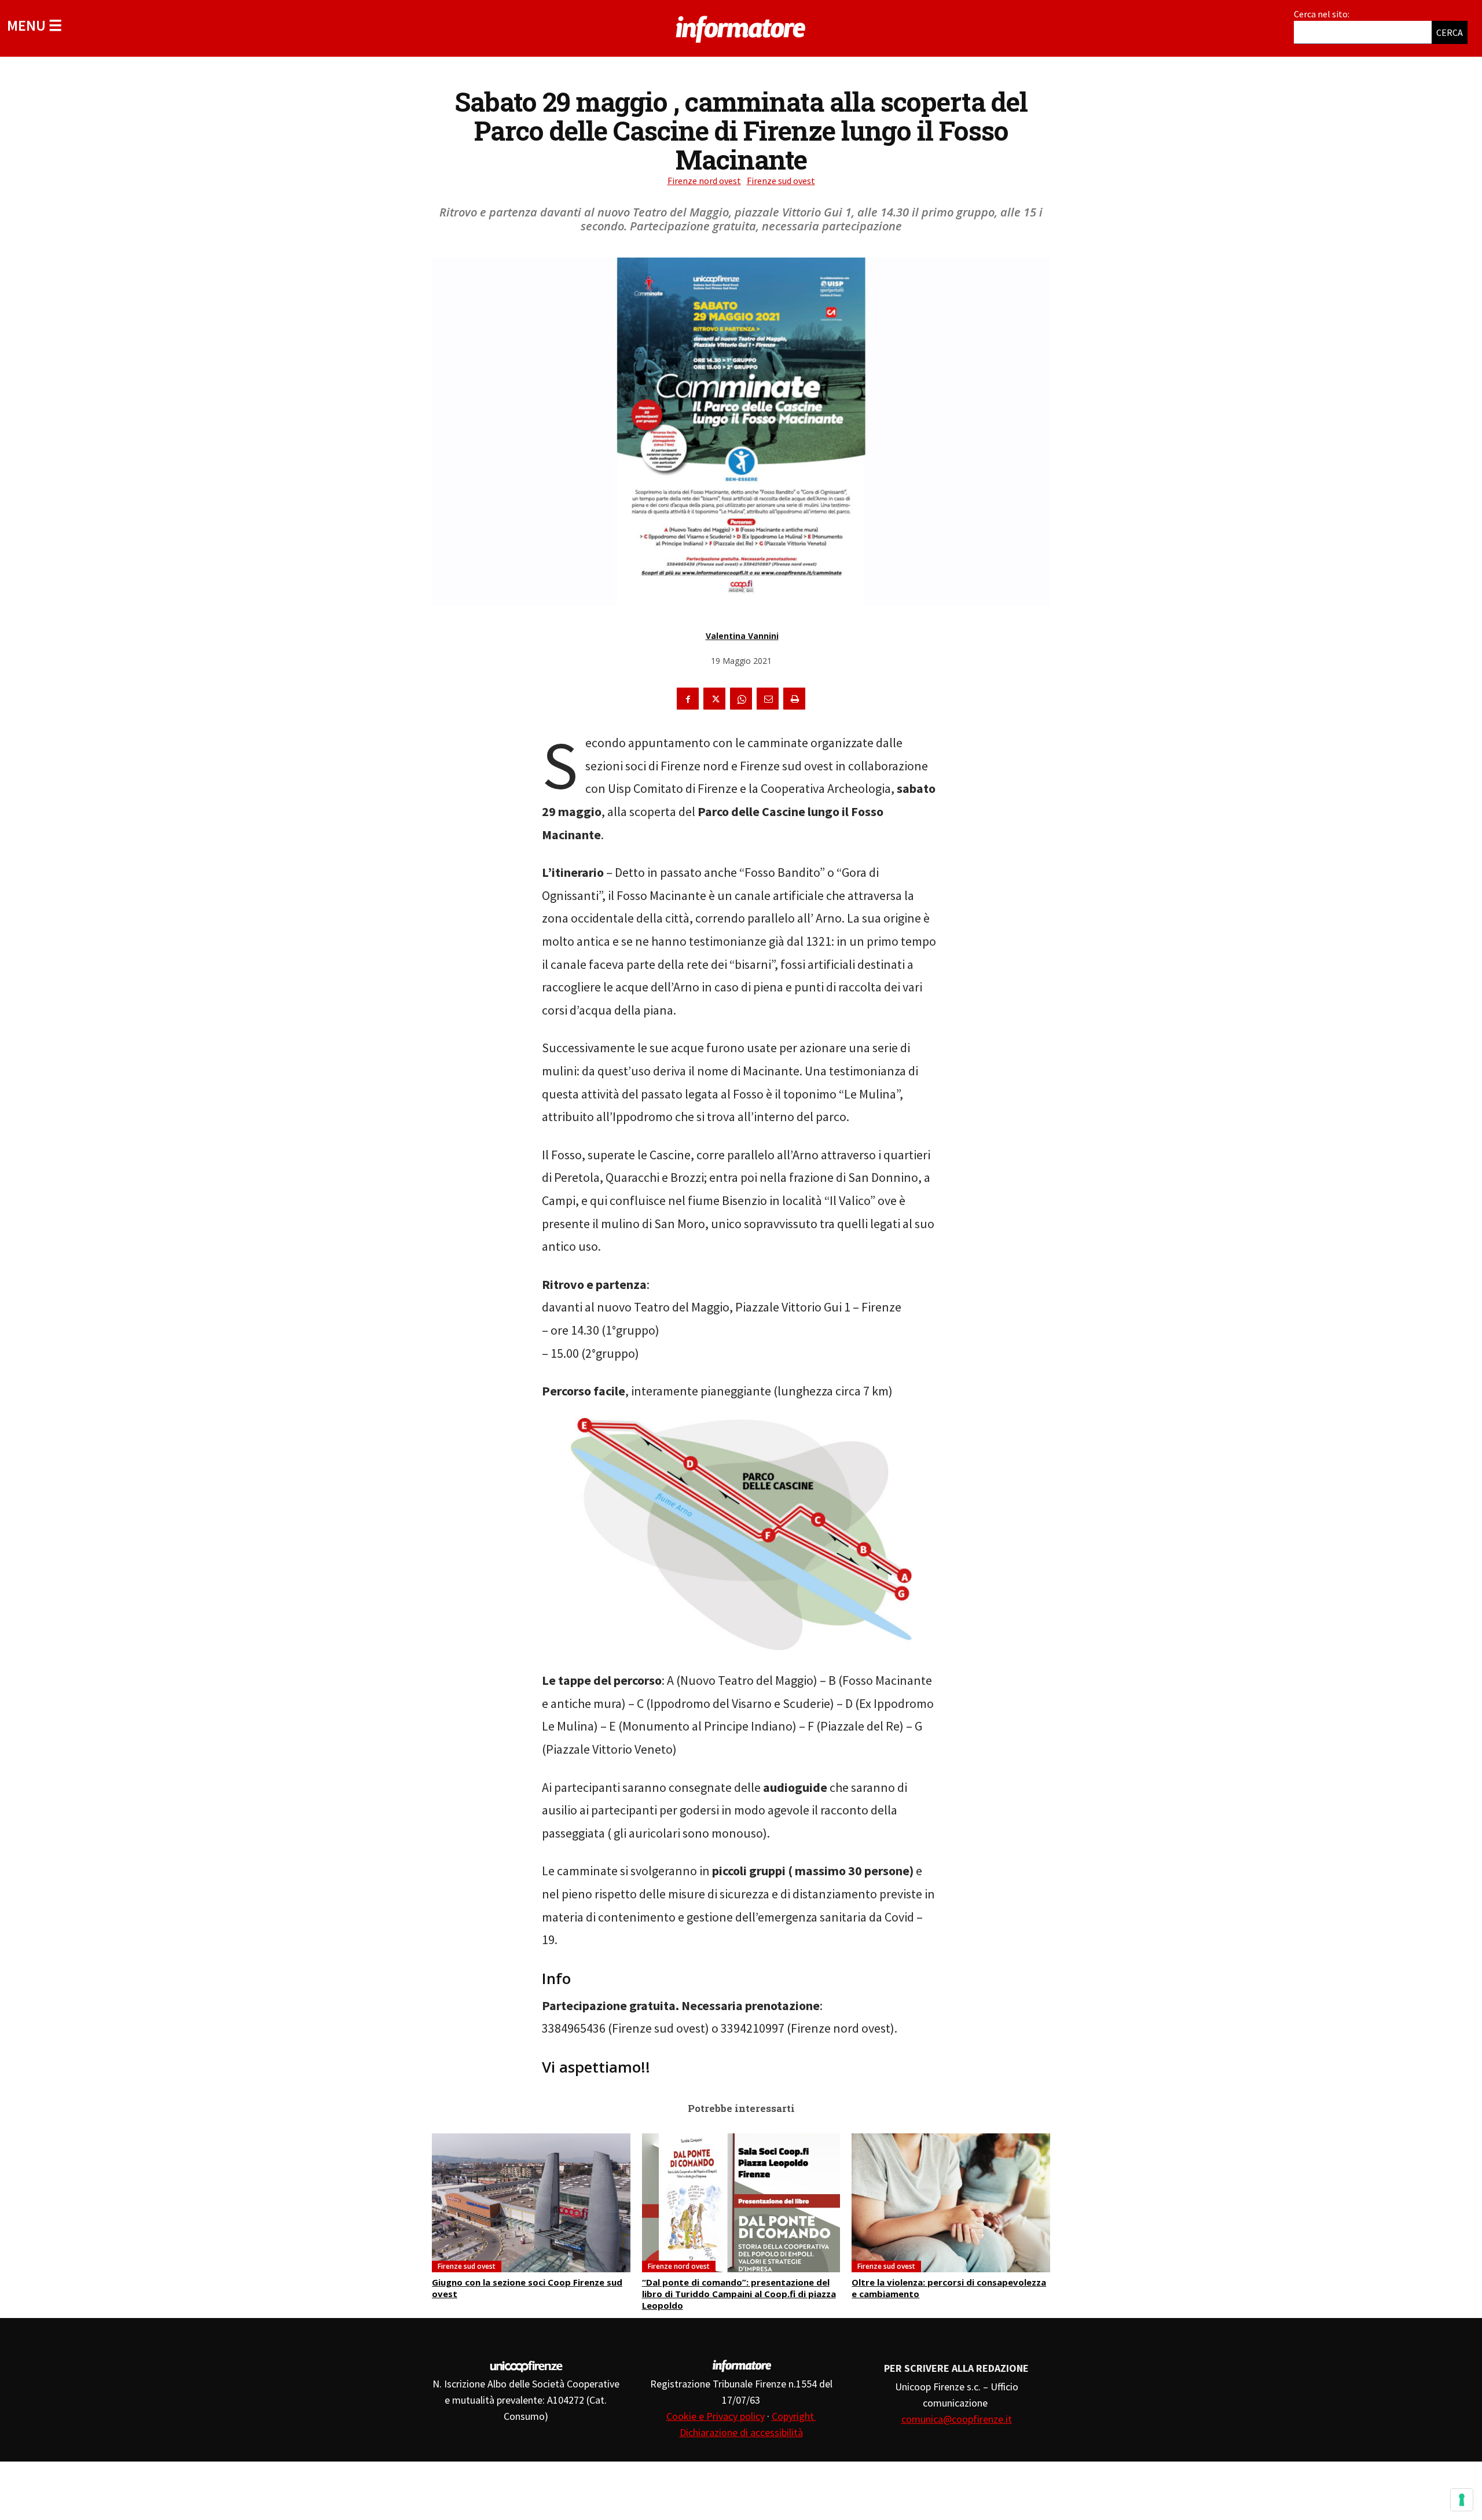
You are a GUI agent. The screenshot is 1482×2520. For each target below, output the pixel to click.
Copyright (794, 2416)
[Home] (741, 27)
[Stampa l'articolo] (794, 699)
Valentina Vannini (742, 636)
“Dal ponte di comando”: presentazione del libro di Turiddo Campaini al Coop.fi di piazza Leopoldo (739, 2294)
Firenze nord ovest (704, 181)
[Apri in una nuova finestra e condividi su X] (714, 699)
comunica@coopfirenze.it (957, 2419)
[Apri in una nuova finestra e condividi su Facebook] (688, 699)
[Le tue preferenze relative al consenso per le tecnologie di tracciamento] (1462, 2500)
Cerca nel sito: (1322, 14)
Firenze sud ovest (781, 181)
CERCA (1450, 32)
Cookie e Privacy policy (716, 2416)
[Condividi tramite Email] (768, 699)
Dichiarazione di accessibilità (741, 2432)
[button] (34, 25)
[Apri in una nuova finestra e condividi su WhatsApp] (741, 699)
